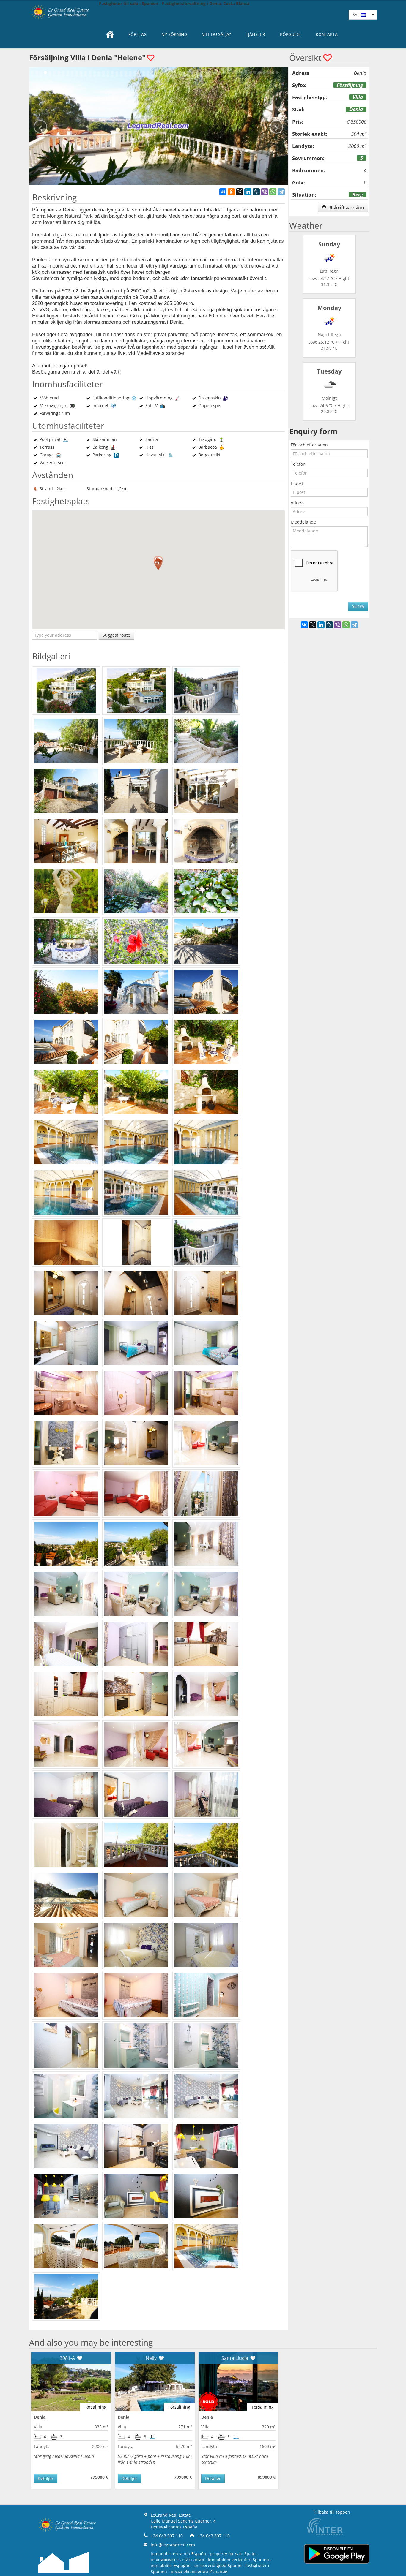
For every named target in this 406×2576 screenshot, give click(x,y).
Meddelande (303, 522)
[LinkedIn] (248, 192)
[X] (240, 192)
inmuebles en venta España (178, 2554)
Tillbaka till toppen (332, 2512)
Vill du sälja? (217, 34)
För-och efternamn (309, 445)
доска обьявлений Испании (199, 2571)
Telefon (298, 464)
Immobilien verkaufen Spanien (238, 2560)
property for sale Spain (233, 2554)
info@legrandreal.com (173, 2545)
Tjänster (255, 34)
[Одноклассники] (231, 192)
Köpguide (290, 34)
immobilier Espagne (171, 2565)
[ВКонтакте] (223, 192)
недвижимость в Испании (177, 2560)
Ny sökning (174, 34)
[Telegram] (281, 192)
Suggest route (116, 635)
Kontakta (327, 34)
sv (357, 14)
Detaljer (46, 2478)
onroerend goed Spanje (218, 2565)
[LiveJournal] (256, 192)
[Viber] (265, 192)
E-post (297, 483)
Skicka (358, 606)
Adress (298, 503)
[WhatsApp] (273, 192)
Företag (137, 34)
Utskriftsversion (345, 207)
